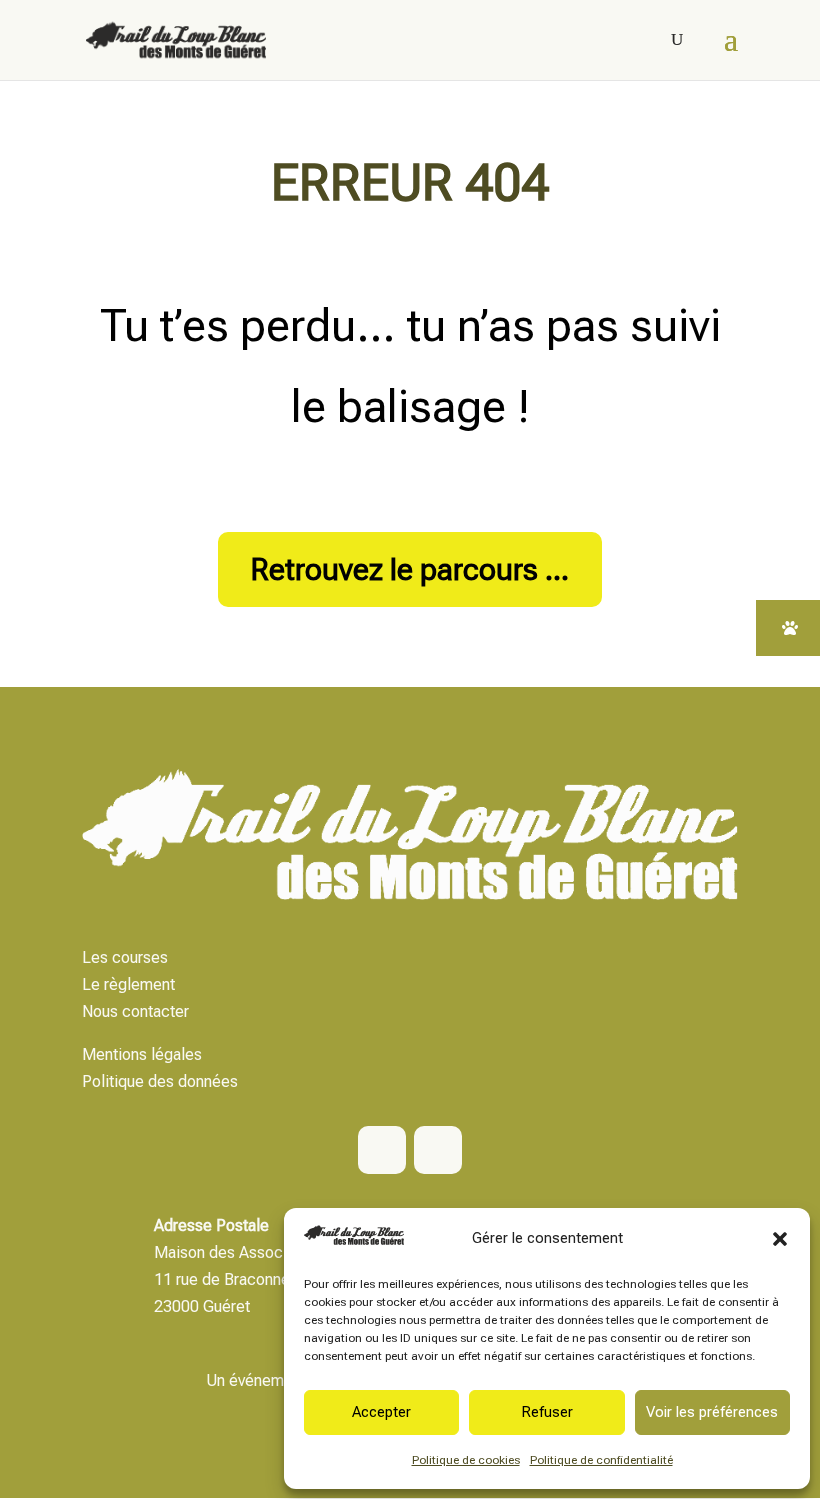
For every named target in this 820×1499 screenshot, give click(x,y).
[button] (780, 1239)
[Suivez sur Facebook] (382, 1150)
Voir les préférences (712, 1412)
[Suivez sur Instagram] (438, 1150)
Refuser (547, 1412)
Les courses (125, 957)
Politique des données (160, 1081)
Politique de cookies (466, 1460)
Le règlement (128, 984)
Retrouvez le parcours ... (410, 569)
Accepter (381, 1412)
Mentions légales (142, 1054)
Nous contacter (135, 1011)
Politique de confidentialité (601, 1460)
